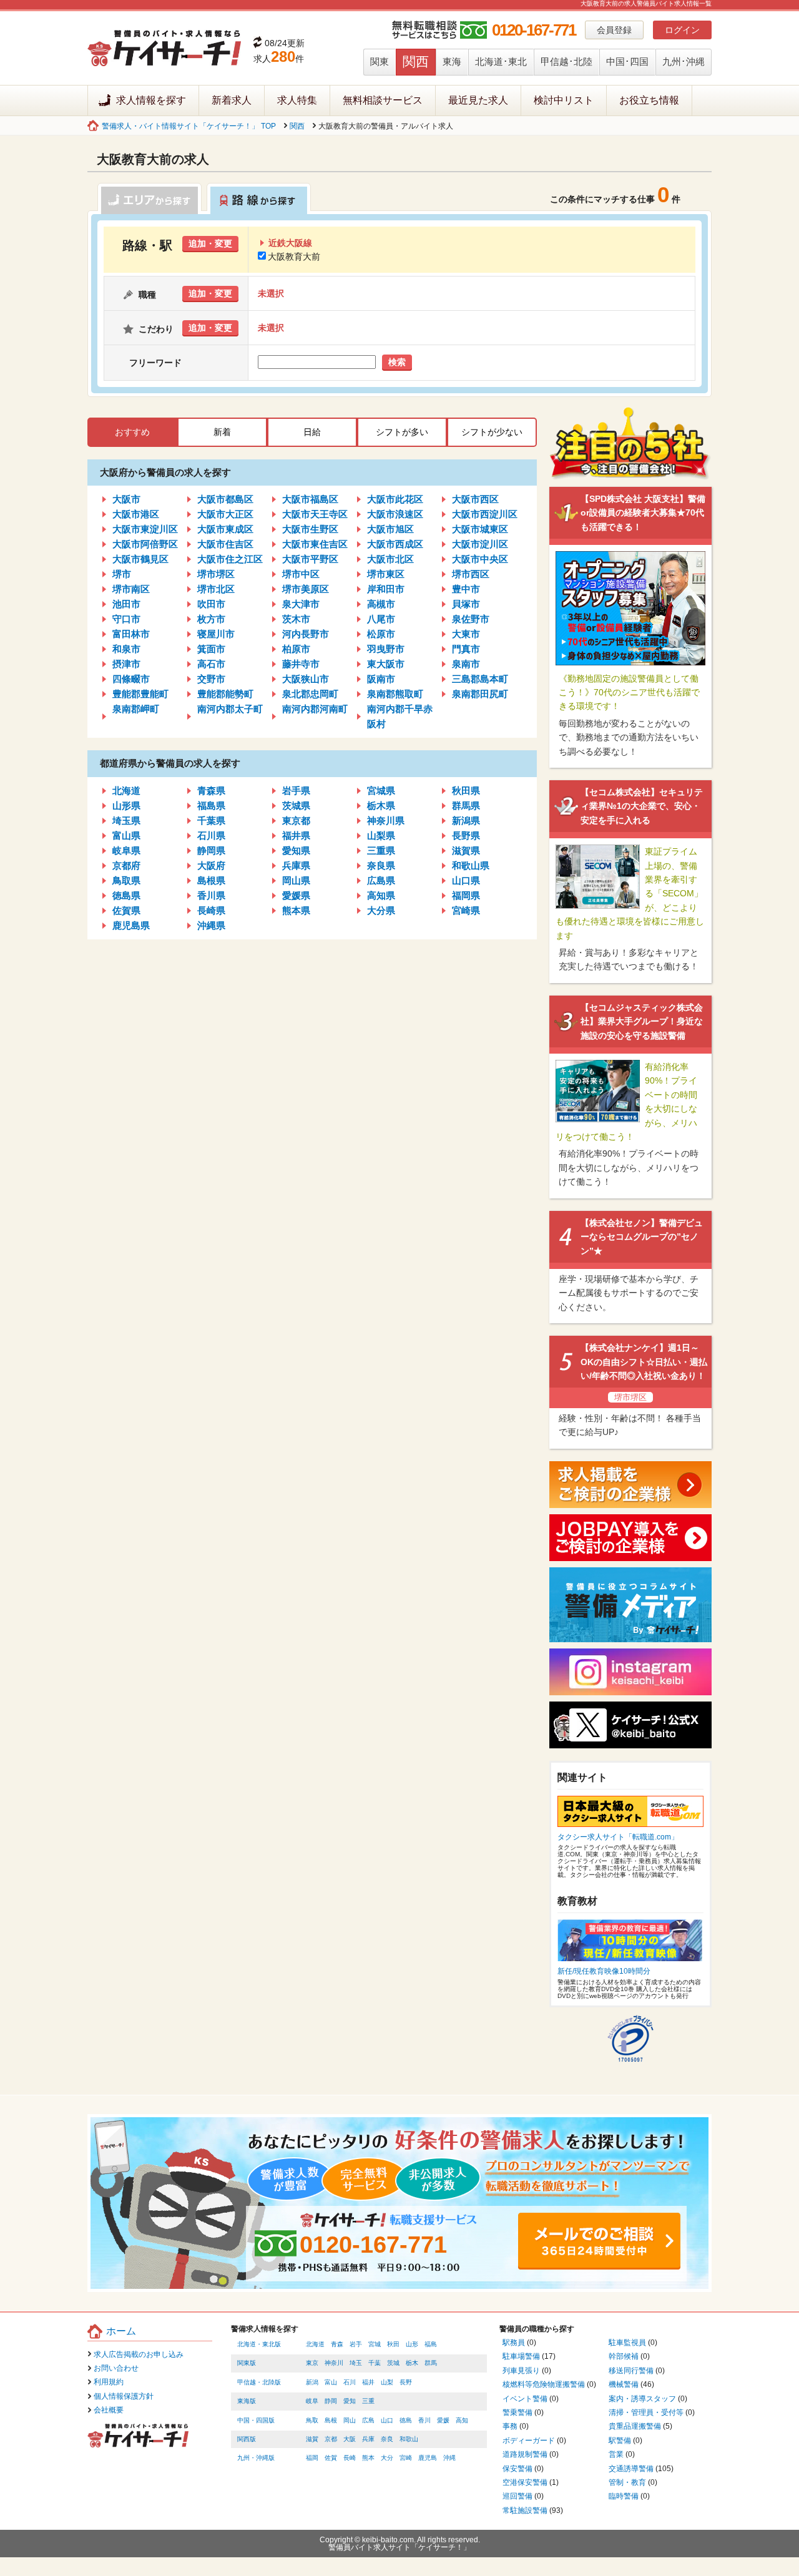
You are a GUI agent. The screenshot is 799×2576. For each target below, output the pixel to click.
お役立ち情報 (649, 100)
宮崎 (406, 2458)
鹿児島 (428, 2458)
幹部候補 (624, 2356)
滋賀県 (466, 850)
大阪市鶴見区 (140, 559)
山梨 (387, 2382)
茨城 (393, 2363)
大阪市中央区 (480, 559)
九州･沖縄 (684, 61)
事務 (510, 2426)
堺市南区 (131, 589)
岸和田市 (386, 589)
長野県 (466, 835)
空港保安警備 (525, 2482)
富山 (331, 2382)
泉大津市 (301, 604)
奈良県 (381, 865)
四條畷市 (131, 679)
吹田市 (211, 604)
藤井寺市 (301, 664)
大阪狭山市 (306, 679)
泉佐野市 (471, 619)
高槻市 (381, 604)
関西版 (247, 2439)
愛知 (350, 2401)
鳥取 (312, 2420)
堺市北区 (216, 589)
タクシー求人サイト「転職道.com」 (618, 1837)
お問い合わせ (116, 2368)
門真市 (466, 649)
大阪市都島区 (225, 499)
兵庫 (368, 2439)
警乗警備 (517, 2412)
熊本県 (296, 910)
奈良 (387, 2439)
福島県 (211, 806)
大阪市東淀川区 (145, 529)
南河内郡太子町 (230, 709)
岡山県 (296, 880)
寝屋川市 (216, 634)
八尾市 (381, 619)
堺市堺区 (216, 574)
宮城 (375, 2344)
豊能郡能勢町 (225, 694)
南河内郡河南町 (315, 709)
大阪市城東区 (480, 529)
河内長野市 (306, 634)
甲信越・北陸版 (259, 2382)
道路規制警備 (525, 2454)
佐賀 (331, 2458)
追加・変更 (210, 243)
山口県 (466, 880)
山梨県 (381, 835)
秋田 (393, 2344)
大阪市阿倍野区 (145, 544)
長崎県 (211, 910)
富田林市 (131, 634)
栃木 (412, 2363)
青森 (337, 2344)
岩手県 (296, 791)
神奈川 (334, 2363)
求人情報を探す (151, 100)
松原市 (381, 634)
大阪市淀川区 (480, 544)
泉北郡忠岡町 (310, 694)
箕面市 (211, 649)
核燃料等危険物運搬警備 (544, 2384)
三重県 (381, 850)
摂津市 (126, 664)
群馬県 (466, 806)
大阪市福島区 (310, 499)
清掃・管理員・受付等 (646, 2412)
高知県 (381, 895)
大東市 (466, 634)
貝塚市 (466, 604)
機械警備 (624, 2384)
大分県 (381, 910)
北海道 (126, 791)
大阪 (350, 2439)
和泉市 (126, 649)
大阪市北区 (390, 559)
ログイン (682, 30)
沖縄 (449, 2458)
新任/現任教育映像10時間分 (604, 1971)
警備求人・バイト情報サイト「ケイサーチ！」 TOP (189, 126)
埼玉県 (126, 820)
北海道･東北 (501, 61)
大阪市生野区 (310, 529)
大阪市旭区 (390, 529)
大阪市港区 (136, 514)
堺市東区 (386, 574)
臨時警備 (624, 2496)
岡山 (350, 2420)
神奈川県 (386, 820)
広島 (368, 2420)
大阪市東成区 (225, 529)
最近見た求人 (478, 100)
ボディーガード (529, 2441)
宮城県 (381, 791)
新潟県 (466, 820)
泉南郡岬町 (136, 709)
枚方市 (211, 619)
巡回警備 (517, 2496)
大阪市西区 (475, 499)
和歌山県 (471, 865)
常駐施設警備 (525, 2510)
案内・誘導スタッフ (642, 2399)
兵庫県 (296, 865)
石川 (350, 2382)
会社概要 (109, 2410)
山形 (412, 2344)
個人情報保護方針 (124, 2396)
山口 (387, 2420)
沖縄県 (211, 925)
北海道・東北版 (259, 2344)
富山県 (126, 835)
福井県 (296, 835)
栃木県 (381, 806)
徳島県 (126, 895)
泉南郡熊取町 (395, 694)
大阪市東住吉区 (315, 544)
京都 (331, 2439)
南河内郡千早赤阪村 (400, 716)
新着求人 (232, 100)
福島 (431, 2344)
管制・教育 (627, 2482)
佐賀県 (126, 910)
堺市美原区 (306, 589)
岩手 (356, 2344)
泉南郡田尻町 (480, 694)
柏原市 (296, 649)
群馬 (431, 2363)
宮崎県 (466, 910)
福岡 (312, 2458)
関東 (380, 61)
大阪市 (126, 499)
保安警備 (517, 2469)
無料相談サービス (383, 100)
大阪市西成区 (395, 544)
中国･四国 (627, 61)
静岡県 (211, 850)
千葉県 (211, 820)
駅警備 (620, 2441)
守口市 (126, 619)
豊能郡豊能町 (140, 694)
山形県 (126, 806)
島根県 (211, 880)
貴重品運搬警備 (635, 2426)
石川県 (211, 835)
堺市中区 (301, 574)
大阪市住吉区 (225, 544)
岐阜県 (126, 850)
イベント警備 (525, 2399)
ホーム (121, 2331)
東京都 (296, 820)
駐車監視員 (627, 2343)
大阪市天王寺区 (315, 514)
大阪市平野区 (310, 559)
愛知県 (296, 850)
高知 (462, 2420)
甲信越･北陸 (566, 61)
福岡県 (466, 895)
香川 (424, 2420)
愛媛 (443, 2420)
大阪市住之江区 (230, 559)
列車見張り (521, 2371)
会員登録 (614, 30)
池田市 (126, 604)
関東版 (247, 2363)
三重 (368, 2401)
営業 (616, 2454)
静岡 (331, 2401)
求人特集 (297, 100)
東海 (452, 61)
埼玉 (356, 2363)
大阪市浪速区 (395, 514)
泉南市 (466, 664)
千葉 (375, 2363)
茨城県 (296, 806)
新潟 (312, 2382)
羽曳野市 (386, 649)
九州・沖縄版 (256, 2458)
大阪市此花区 (395, 499)
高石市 (211, 664)
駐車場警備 (521, 2356)
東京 (312, 2363)
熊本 (368, 2458)
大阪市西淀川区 (485, 514)
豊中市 (466, 589)
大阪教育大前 (294, 257)
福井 (368, 2382)
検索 (397, 362)
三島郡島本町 (480, 679)
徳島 (406, 2420)
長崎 (350, 2458)
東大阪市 (386, 664)
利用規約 (109, 2382)
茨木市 (296, 619)
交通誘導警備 (631, 2469)
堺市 (122, 574)
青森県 (211, 791)
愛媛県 (296, 895)
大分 (387, 2458)
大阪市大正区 (225, 514)
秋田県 (466, 791)
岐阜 (312, 2401)
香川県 (211, 895)
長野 (406, 2382)
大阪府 (211, 865)
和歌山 (409, 2439)
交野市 (211, 679)
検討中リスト (564, 100)
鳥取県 (126, 880)
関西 (416, 61)
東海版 (247, 2401)
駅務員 (514, 2343)
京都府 (126, 865)
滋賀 (312, 2439)
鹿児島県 (131, 925)
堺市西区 (471, 574)
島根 (331, 2420)
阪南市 (381, 679)
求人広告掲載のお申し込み (139, 2354)
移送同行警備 (631, 2371)
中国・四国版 (256, 2420)
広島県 (381, 880)
